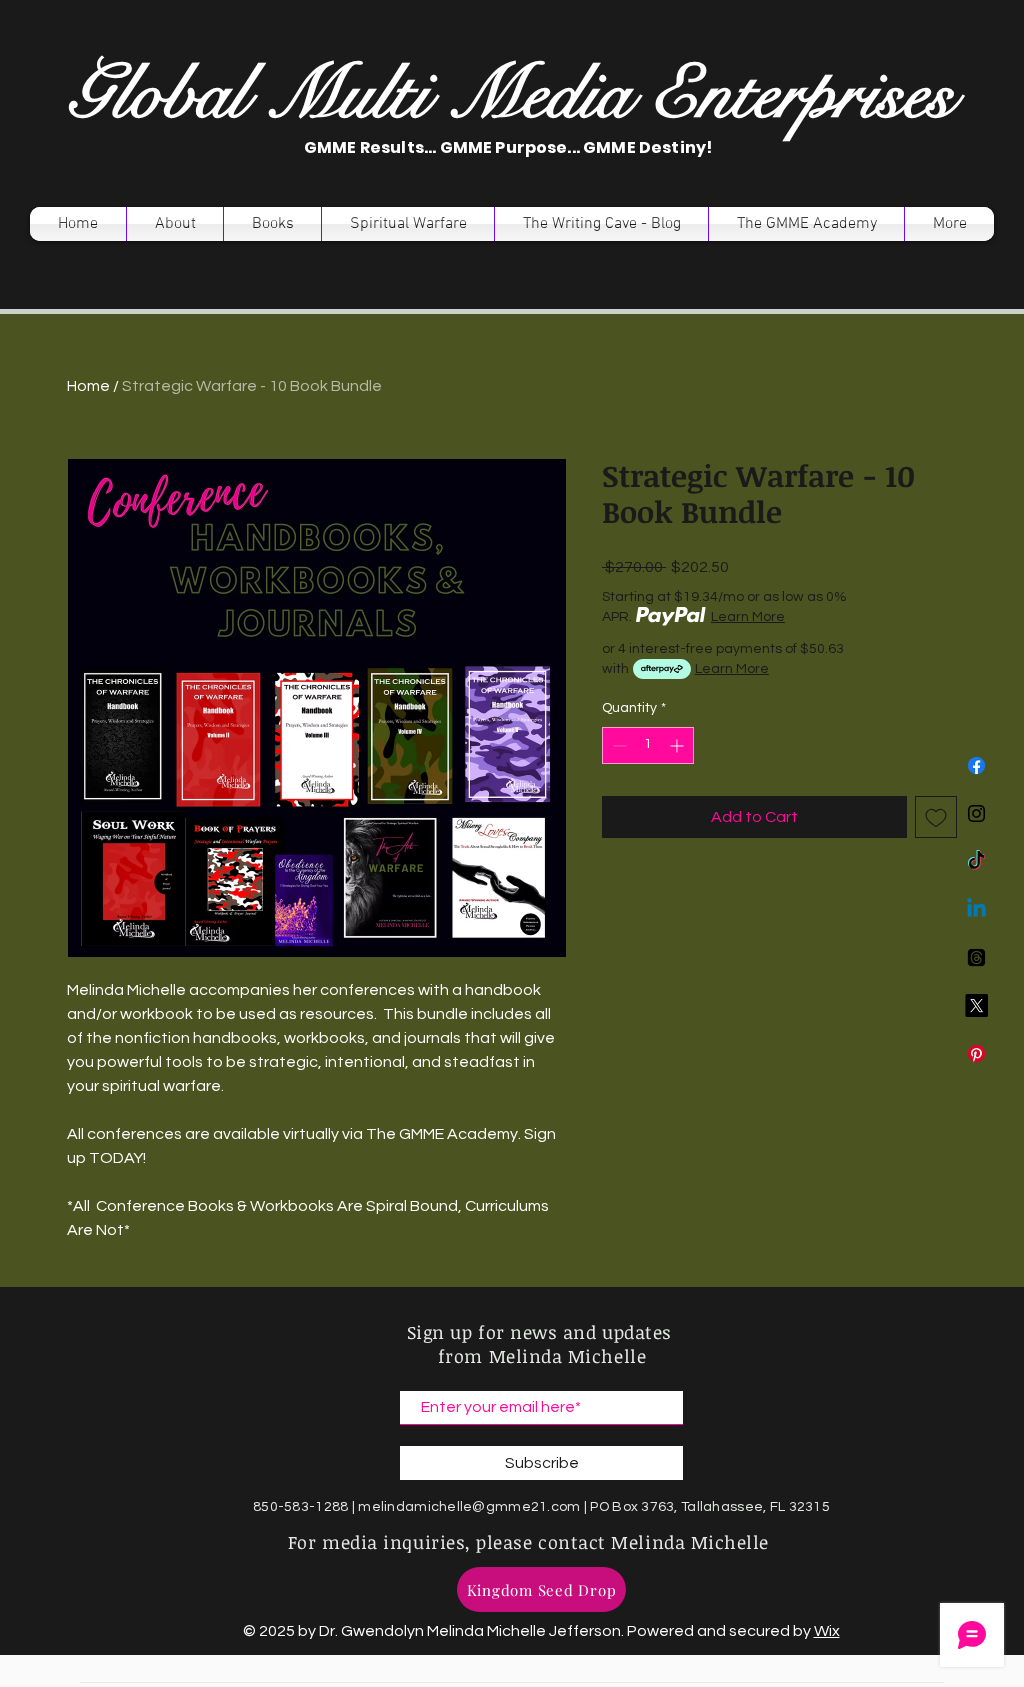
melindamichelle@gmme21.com (469, 1507)
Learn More (748, 617)
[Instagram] (976, 813)
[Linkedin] (976, 909)
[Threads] (976, 957)
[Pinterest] (976, 1053)
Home (88, 386)
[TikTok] (976, 861)
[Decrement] (617, 745)
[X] (976, 1005)
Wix (827, 1631)
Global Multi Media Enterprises (511, 94)
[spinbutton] (648, 745)
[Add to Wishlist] (936, 817)
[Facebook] (976, 765)
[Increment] (678, 745)
